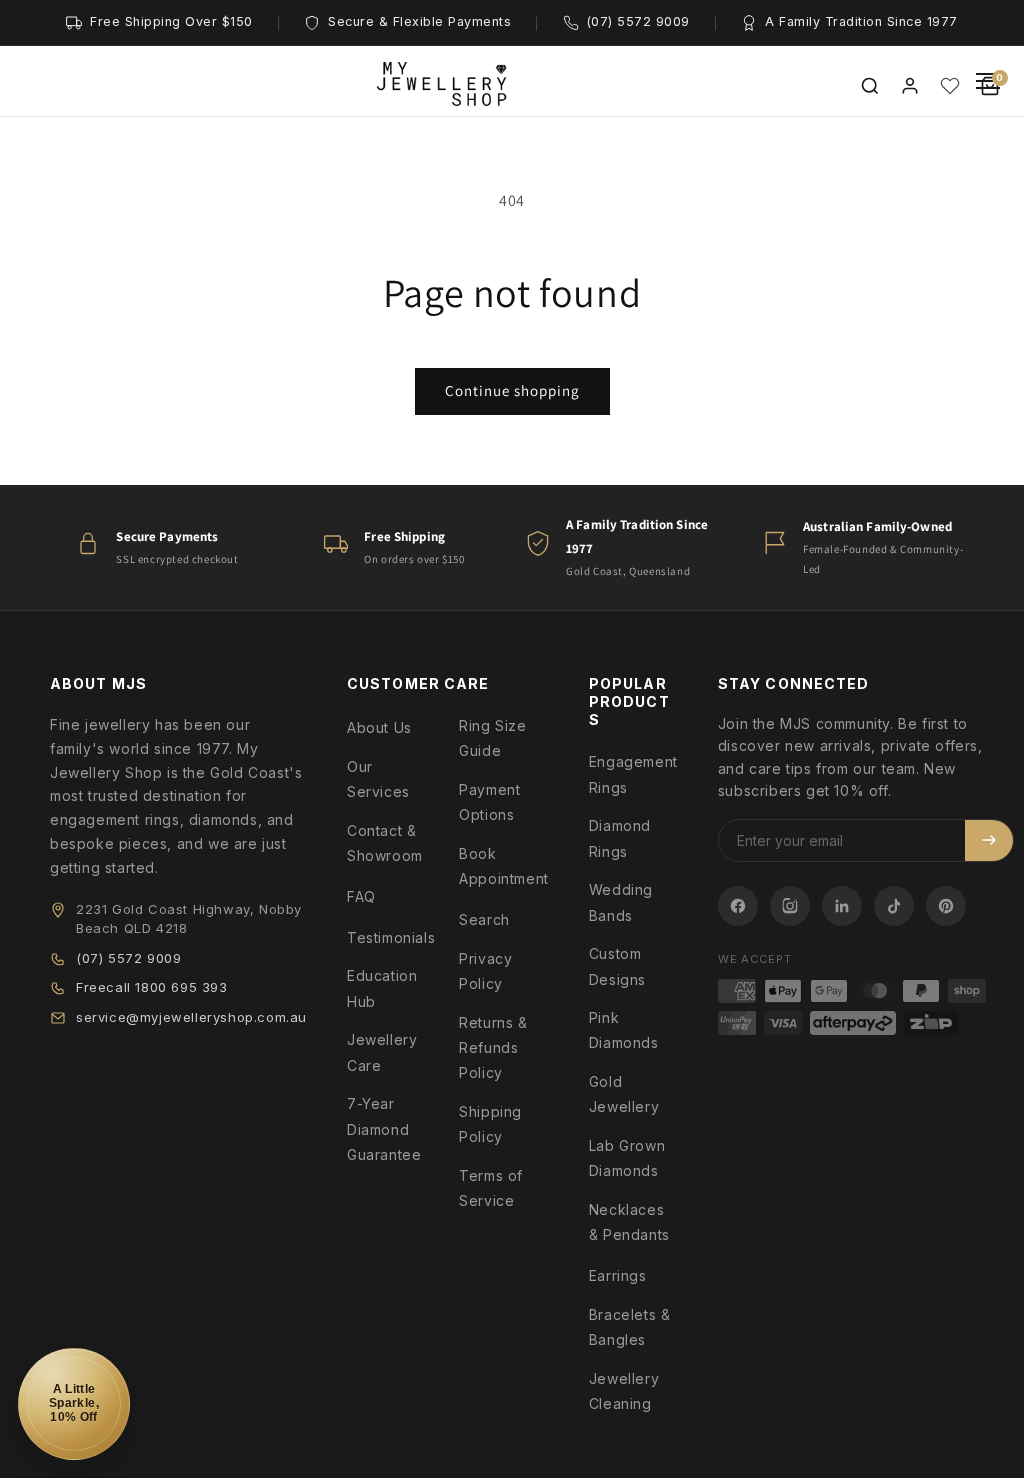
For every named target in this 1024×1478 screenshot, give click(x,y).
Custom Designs (617, 966)
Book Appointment (504, 866)
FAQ (361, 896)
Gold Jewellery (624, 1094)
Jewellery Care (382, 1052)
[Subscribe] (989, 840)
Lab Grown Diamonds (627, 1158)
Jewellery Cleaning (624, 1391)
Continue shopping (512, 390)
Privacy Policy (485, 971)
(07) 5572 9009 (128, 958)
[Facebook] (738, 906)
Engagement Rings (633, 774)
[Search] (870, 86)
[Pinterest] (946, 906)
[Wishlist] (950, 86)
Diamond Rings (620, 838)
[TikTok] (894, 906)
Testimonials (391, 937)
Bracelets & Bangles (630, 1327)
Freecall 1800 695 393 (152, 987)
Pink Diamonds (624, 1030)
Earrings (618, 1275)
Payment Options (489, 802)
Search (484, 919)
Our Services (378, 779)
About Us (379, 727)
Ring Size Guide (492, 738)
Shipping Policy (490, 1124)
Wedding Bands (621, 902)
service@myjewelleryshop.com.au (191, 1017)
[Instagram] (790, 906)
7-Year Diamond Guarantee (384, 1128)
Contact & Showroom (385, 843)
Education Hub (382, 988)
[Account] (910, 86)
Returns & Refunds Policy (493, 1047)
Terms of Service (491, 1188)
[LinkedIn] (842, 906)
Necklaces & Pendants (629, 1222)
